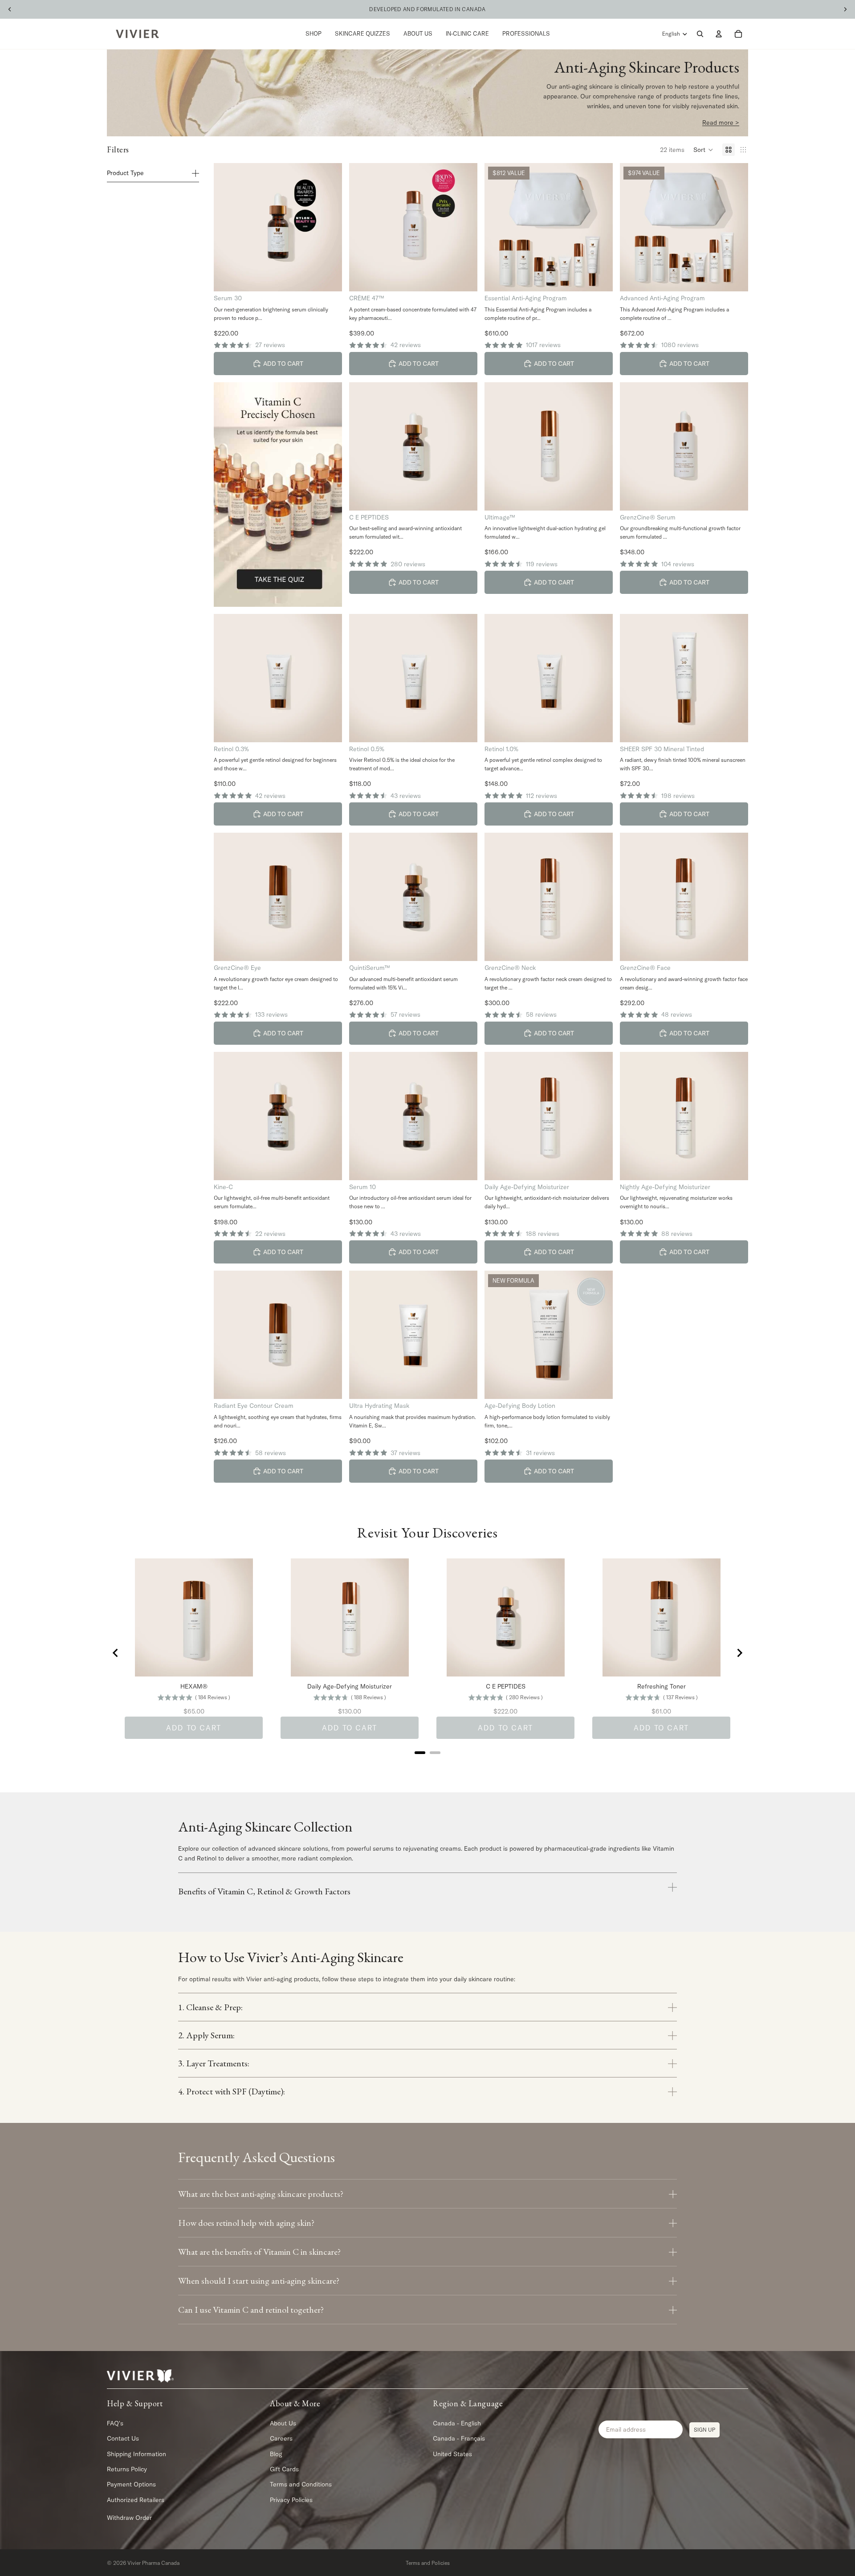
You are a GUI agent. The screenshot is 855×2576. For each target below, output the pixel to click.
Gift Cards (284, 2469)
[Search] (700, 34)
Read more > (721, 123)
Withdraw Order (129, 2518)
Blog (276, 2453)
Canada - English (457, 2423)
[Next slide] (739, 1653)
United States (452, 2453)
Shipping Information (136, 2453)
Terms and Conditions (301, 2484)
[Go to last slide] (116, 1653)
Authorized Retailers (136, 2499)
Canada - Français (459, 2438)
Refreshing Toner (662, 1686)
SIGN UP (704, 2429)
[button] (703, 150)
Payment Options (131, 2484)
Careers (281, 2438)
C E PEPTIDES (506, 1686)
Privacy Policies (291, 2499)
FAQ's (115, 2423)
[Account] (719, 34)
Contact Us (123, 2438)
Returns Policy (127, 2469)
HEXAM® (194, 1686)
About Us (283, 2423)
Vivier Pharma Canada (153, 2563)
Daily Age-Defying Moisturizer (350, 1686)
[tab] (420, 1753)
